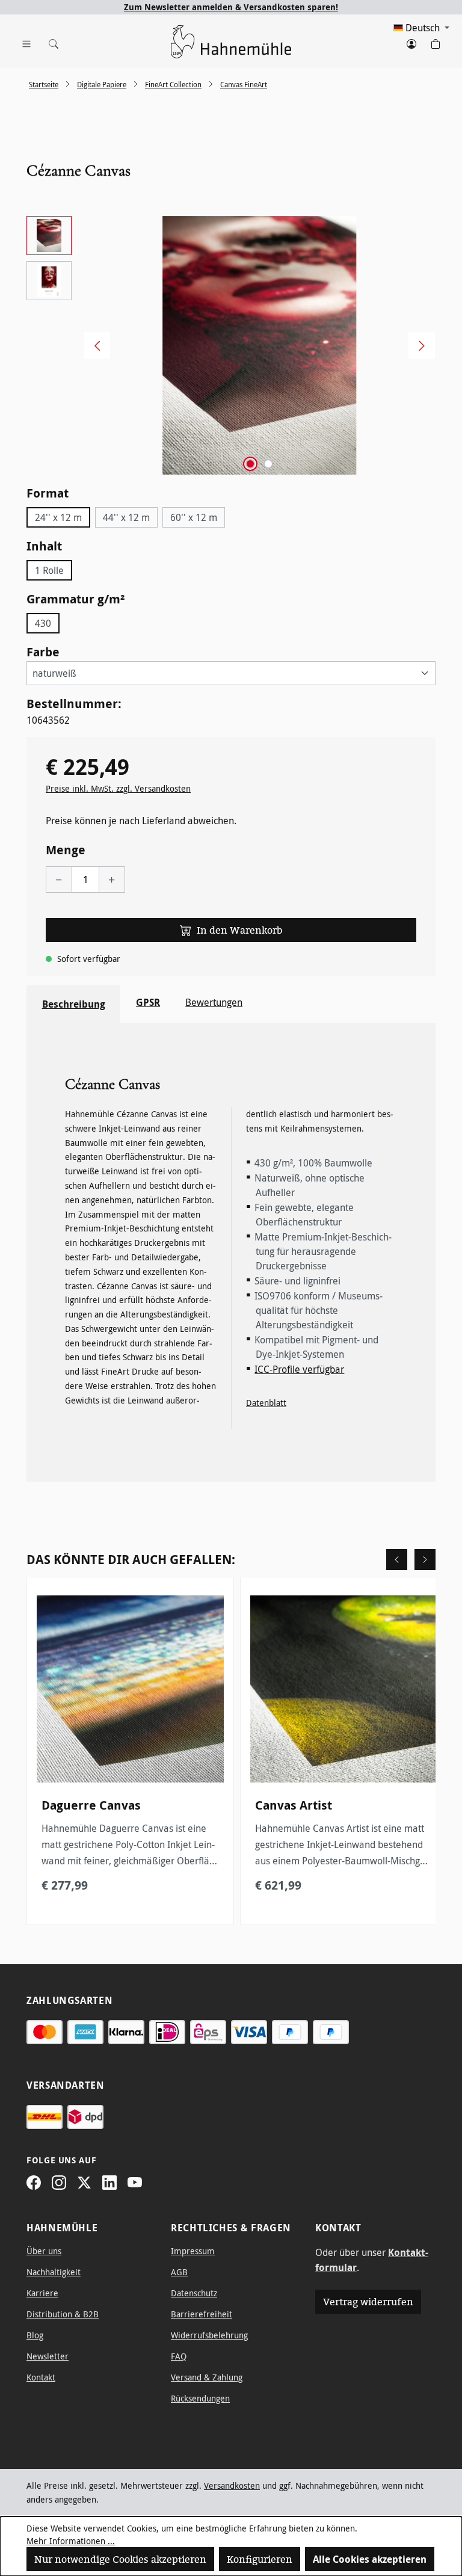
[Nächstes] (417, 345)
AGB (179, 2272)
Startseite (44, 84)
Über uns (44, 2251)
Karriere (42, 2293)
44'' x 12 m (126, 517)
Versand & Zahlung (207, 2377)
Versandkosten (232, 2485)
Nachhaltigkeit (54, 2272)
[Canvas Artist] (344, 1689)
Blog (35, 2335)
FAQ (179, 2356)
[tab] (73, 1004)
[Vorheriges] (93, 345)
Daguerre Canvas (91, 1805)
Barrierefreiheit (202, 2314)
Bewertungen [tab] (214, 1002)
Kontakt (41, 2377)
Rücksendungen (200, 2398)
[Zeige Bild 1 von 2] (250, 464)
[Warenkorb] (436, 42)
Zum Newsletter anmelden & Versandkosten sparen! (231, 7)
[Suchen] (51, 42)
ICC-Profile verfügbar (299, 1369)
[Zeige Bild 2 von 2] (268, 464)
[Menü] (26, 42)
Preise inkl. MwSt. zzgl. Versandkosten (118, 788)
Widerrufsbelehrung (209, 2335)
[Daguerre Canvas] (130, 1689)
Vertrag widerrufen (368, 2302)
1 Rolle (49, 570)
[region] (231, 345)
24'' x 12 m (58, 517)
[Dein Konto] (411, 42)
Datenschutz (194, 2293)
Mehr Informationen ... (71, 2541)
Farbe (43, 652)
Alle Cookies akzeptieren (370, 2559)
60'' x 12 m (194, 517)
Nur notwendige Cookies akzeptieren (120, 2559)
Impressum (193, 2251)
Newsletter (48, 2356)
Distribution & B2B (63, 2314)
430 (43, 623)
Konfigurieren (260, 2559)
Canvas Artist (294, 1805)
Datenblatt (266, 1403)
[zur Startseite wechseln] (231, 42)
